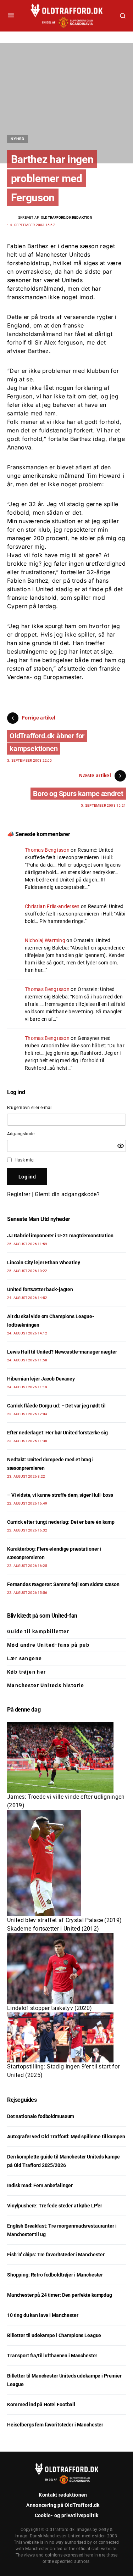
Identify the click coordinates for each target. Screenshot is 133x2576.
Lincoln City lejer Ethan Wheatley (43, 1262)
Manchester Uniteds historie (46, 1685)
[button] (11, 16)
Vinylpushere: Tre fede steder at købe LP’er (55, 2206)
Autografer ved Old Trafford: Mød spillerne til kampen (66, 2137)
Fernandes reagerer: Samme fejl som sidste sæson (63, 1584)
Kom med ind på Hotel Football (41, 2404)
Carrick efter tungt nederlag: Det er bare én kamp (61, 1522)
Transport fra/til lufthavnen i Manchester (52, 2356)
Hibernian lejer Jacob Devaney (41, 1379)
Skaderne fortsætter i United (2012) (53, 1929)
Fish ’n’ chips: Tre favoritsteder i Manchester (56, 2255)
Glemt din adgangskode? (67, 1194)
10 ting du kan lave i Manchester (43, 2315)
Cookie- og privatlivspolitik (67, 2515)
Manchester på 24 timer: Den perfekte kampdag (60, 2295)
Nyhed (18, 139)
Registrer (19, 1194)
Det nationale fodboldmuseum (41, 2116)
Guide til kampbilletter (38, 1631)
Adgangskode (21, 1134)
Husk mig (24, 1160)
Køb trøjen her (27, 1672)
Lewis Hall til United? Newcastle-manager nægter (62, 1352)
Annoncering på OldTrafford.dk (63, 2505)
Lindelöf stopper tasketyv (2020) (49, 2008)
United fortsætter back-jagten (40, 1289)
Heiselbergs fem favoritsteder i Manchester (55, 2425)
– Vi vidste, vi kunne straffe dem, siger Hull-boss (60, 1495)
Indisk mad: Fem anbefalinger (40, 2185)
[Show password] (121, 1146)
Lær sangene (24, 1658)
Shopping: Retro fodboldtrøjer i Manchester (55, 2275)
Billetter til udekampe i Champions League (54, 2335)
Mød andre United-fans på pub (48, 1645)
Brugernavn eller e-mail (30, 1108)
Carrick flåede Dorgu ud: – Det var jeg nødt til (56, 1406)
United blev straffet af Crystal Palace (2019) (64, 1920)
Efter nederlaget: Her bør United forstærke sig (57, 1433)
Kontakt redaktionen (63, 2495)
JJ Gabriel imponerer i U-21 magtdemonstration (60, 1236)
